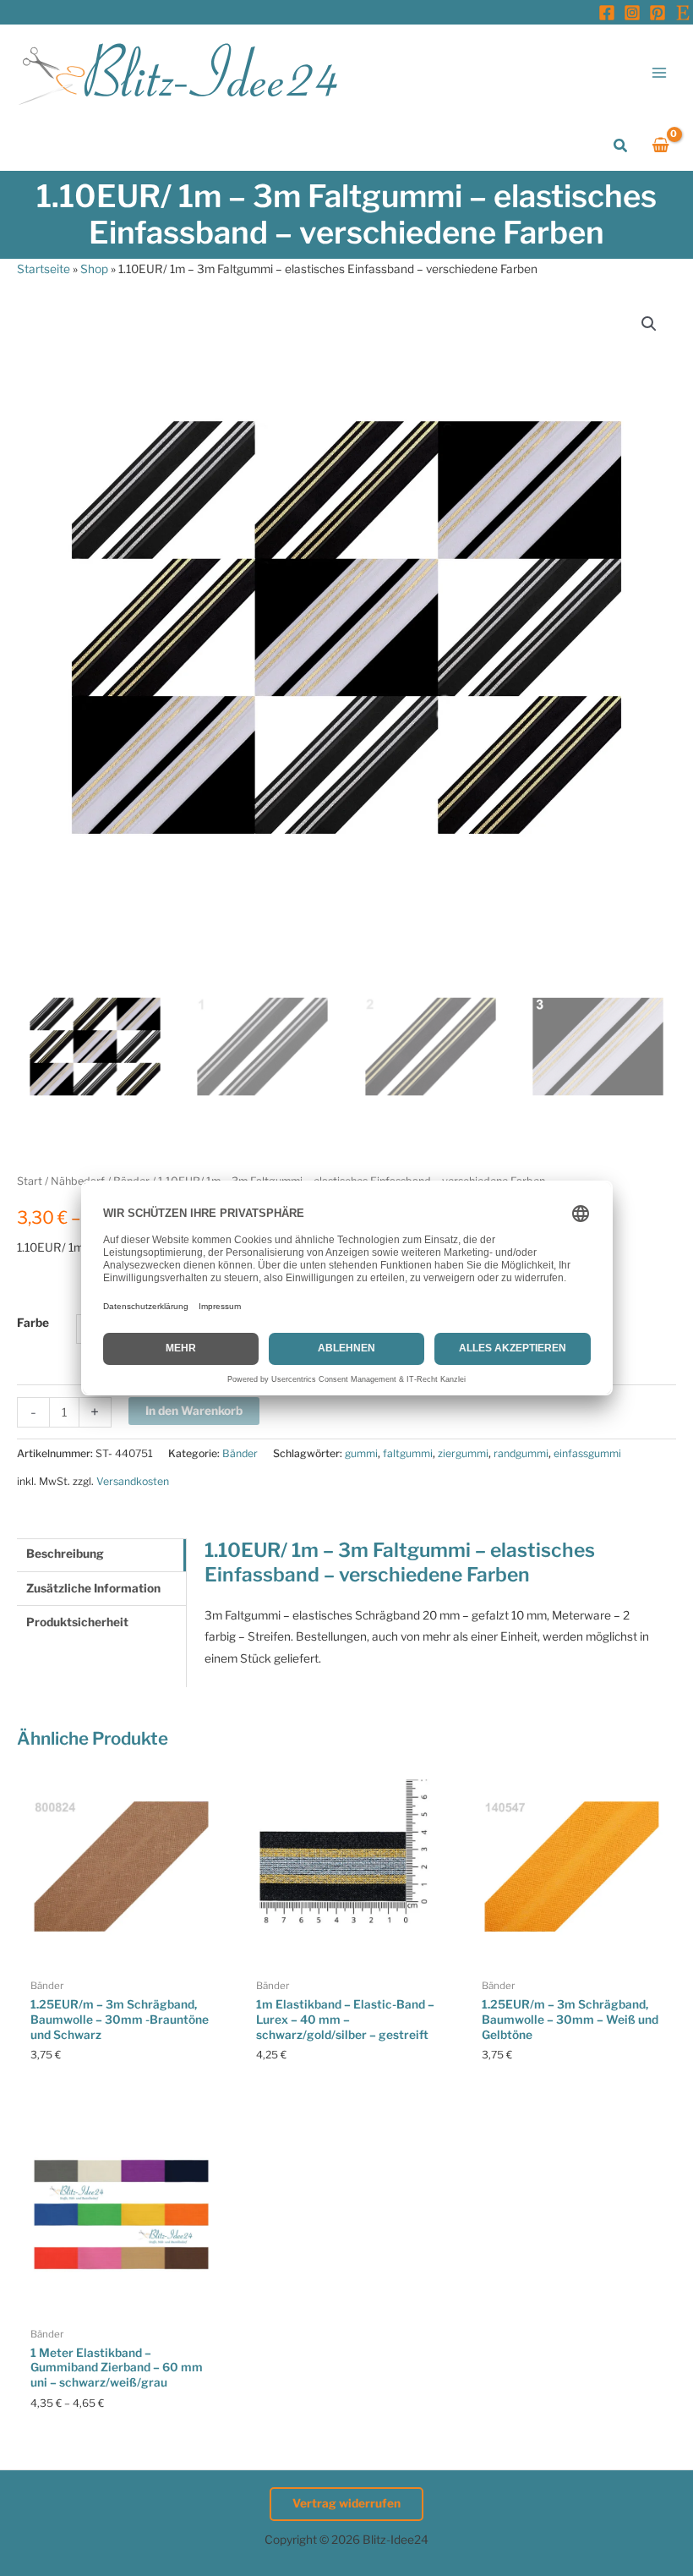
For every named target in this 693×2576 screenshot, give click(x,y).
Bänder (131, 1181)
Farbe (33, 1323)
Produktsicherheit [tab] (77, 1622)
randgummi (521, 1453)
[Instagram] (632, 13)
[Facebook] (607, 13)
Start (30, 1181)
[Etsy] (683, 13)
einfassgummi (587, 1453)
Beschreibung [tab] (65, 1554)
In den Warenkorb (194, 1411)
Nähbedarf (78, 1181)
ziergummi (463, 1453)
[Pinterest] (658, 13)
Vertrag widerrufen (346, 2503)
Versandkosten (133, 1481)
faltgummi (408, 1453)
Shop (94, 269)
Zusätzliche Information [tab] (93, 1588)
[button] (621, 146)
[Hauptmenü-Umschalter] (660, 72)
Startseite (44, 269)
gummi (361, 1453)
